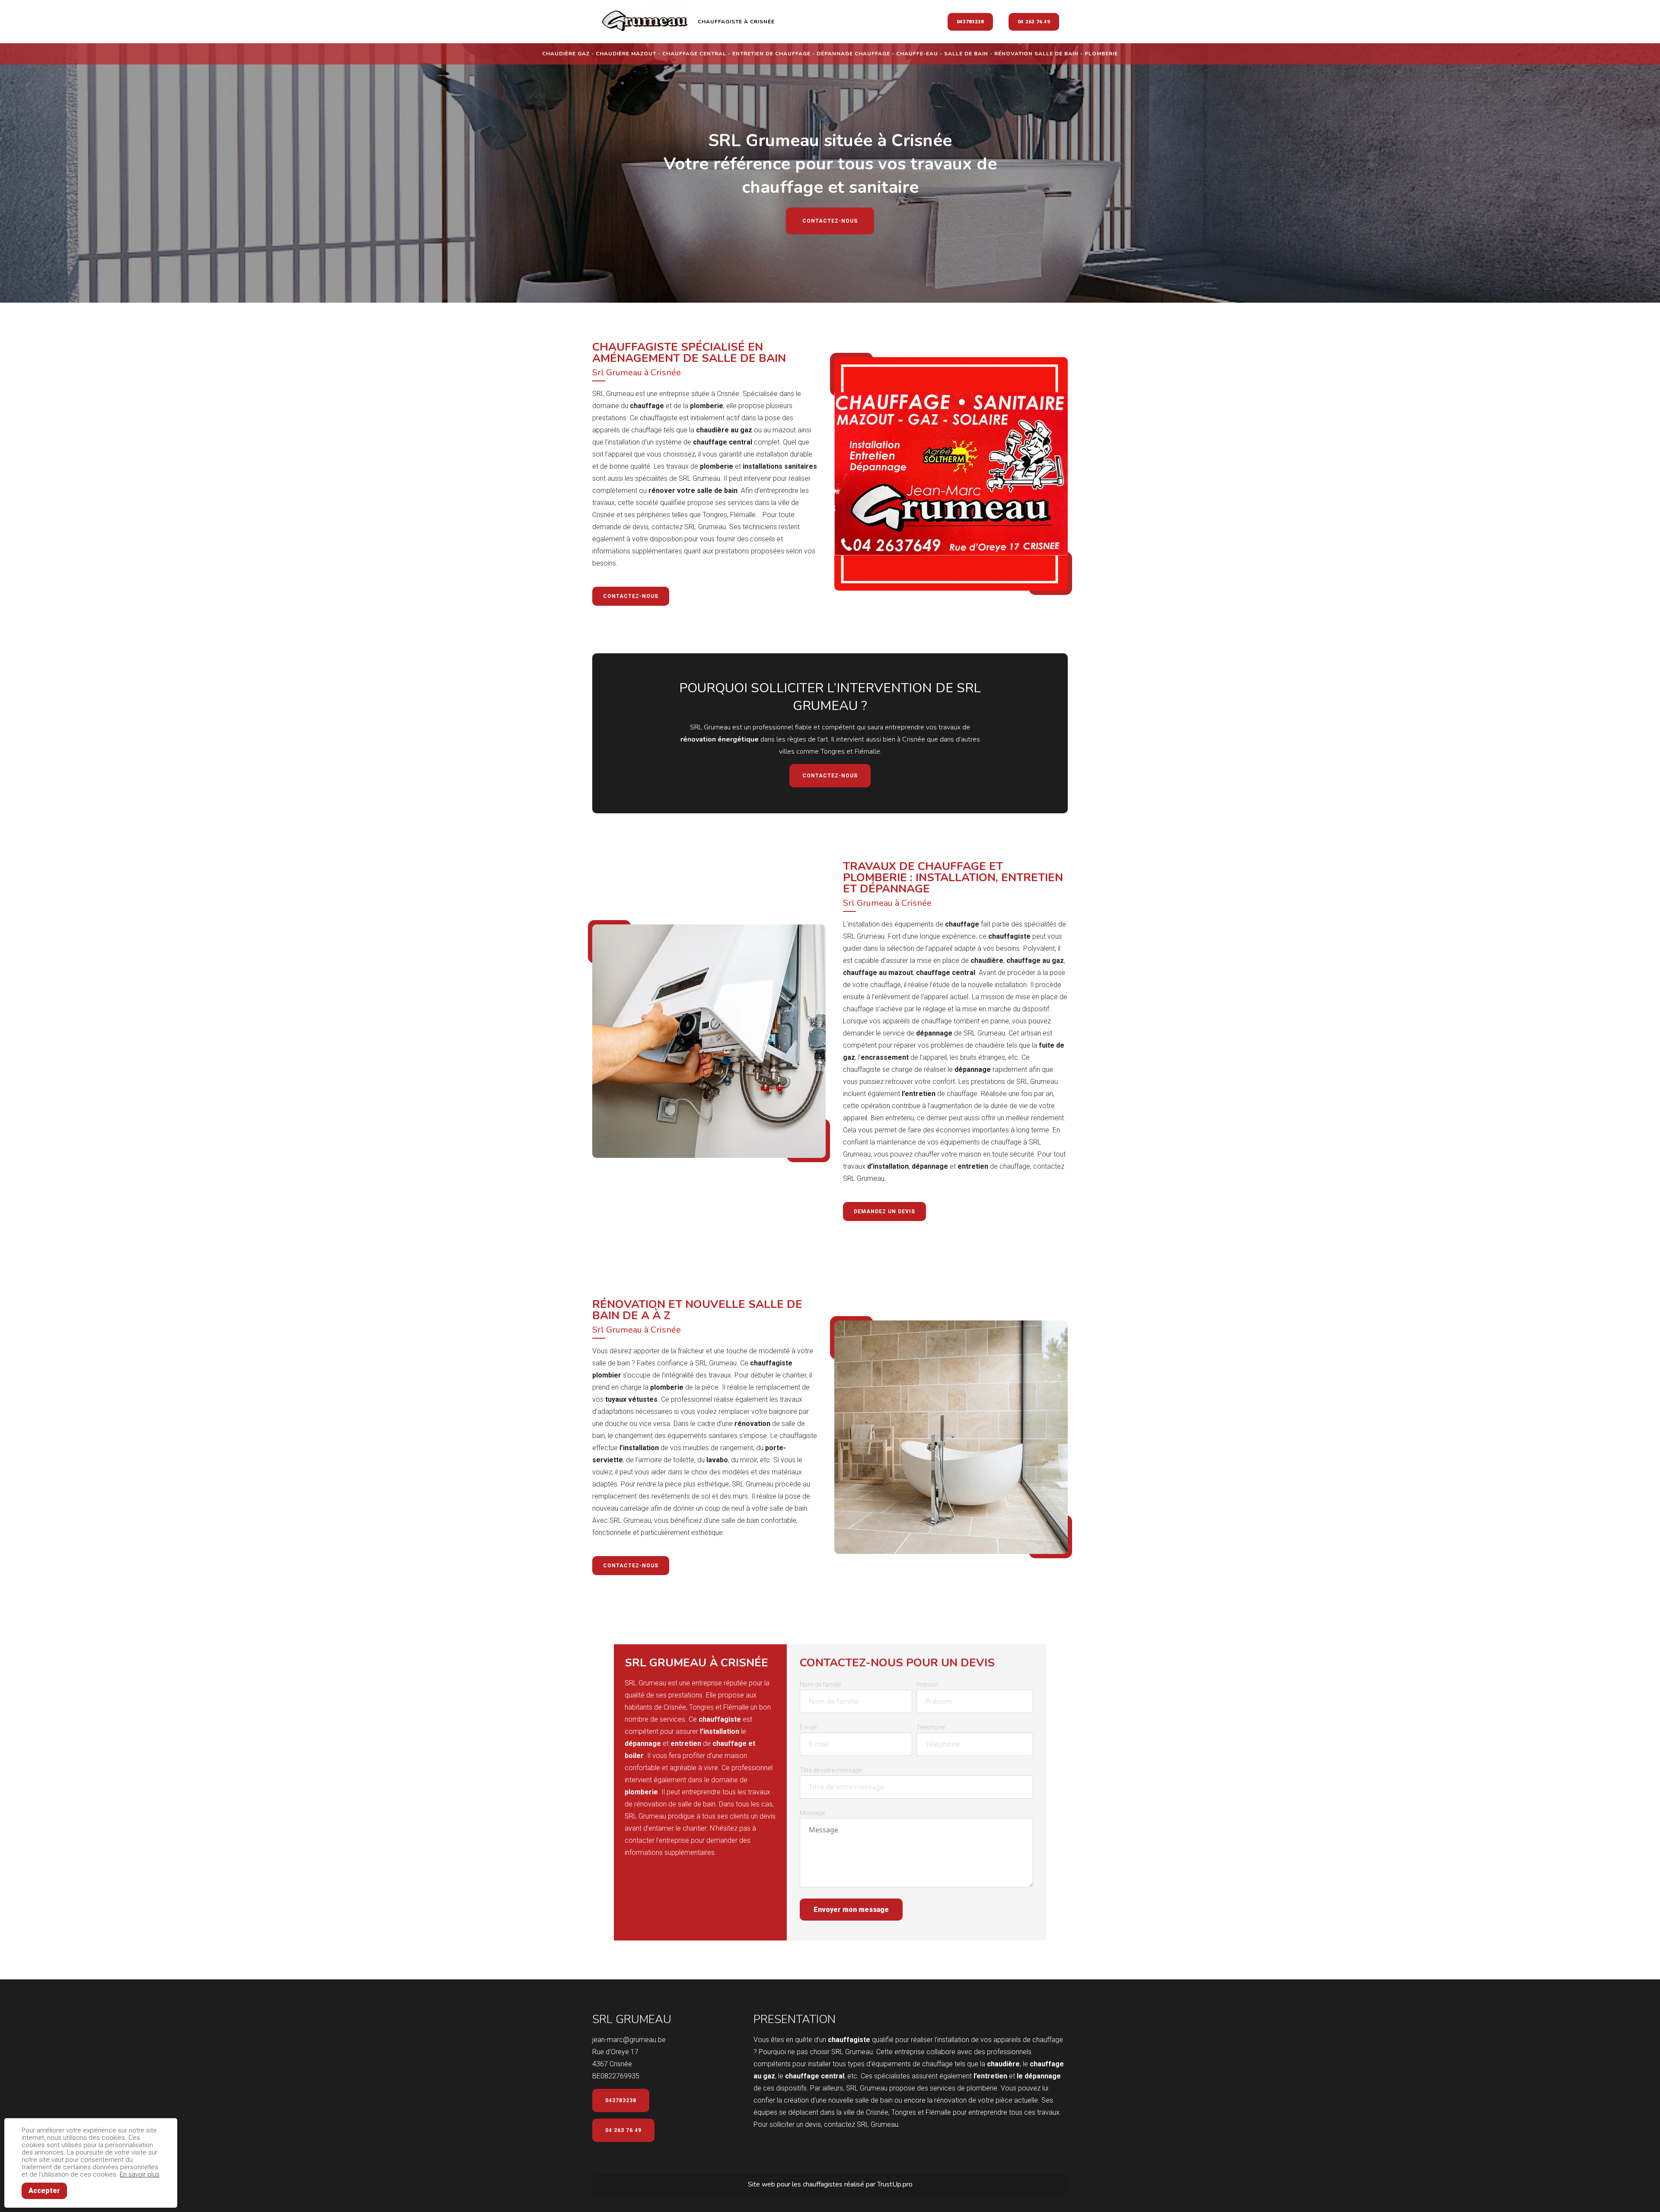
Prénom (927, 1685)
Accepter (44, 2191)
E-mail (808, 1727)
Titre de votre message (831, 1770)
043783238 (970, 22)
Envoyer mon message (851, 1910)
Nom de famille (820, 1685)
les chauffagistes (818, 2184)
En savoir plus (140, 2174)
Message (812, 1813)
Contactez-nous (830, 221)
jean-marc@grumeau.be (629, 2040)
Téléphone (931, 1727)
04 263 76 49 (1034, 22)
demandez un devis (884, 1211)
